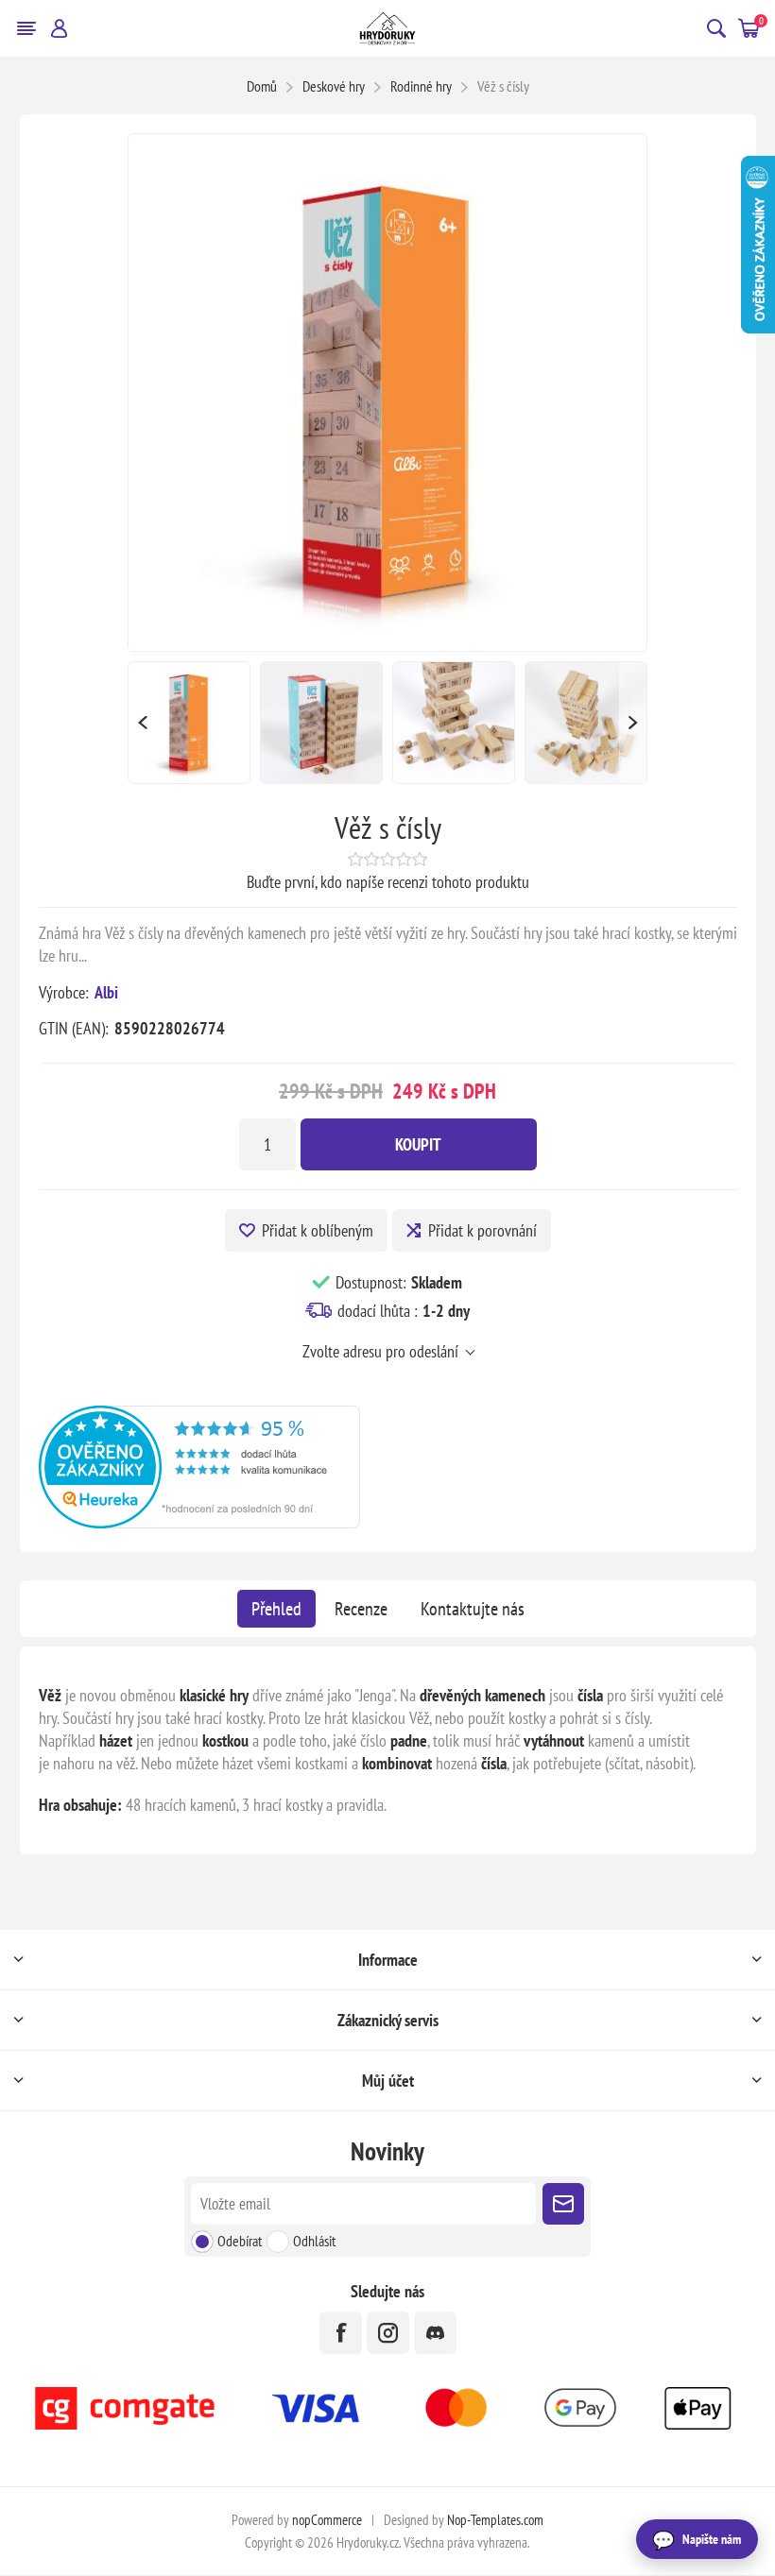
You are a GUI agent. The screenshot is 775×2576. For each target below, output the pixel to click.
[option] (189, 723)
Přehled (276, 1609)
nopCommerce (327, 2520)
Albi (106, 992)
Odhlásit (314, 2241)
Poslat (563, 2204)
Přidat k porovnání (482, 1230)
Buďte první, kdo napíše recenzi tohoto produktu (388, 882)
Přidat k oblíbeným (318, 1230)
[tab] (276, 1609)
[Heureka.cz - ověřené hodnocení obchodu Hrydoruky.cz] (199, 1522)
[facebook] (341, 2333)
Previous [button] (142, 723)
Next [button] (633, 723)
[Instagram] (388, 2333)
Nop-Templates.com (495, 2520)
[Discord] (435, 2333)
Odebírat (240, 2241)
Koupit (418, 1144)
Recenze (361, 1609)
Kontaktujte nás (473, 1609)
